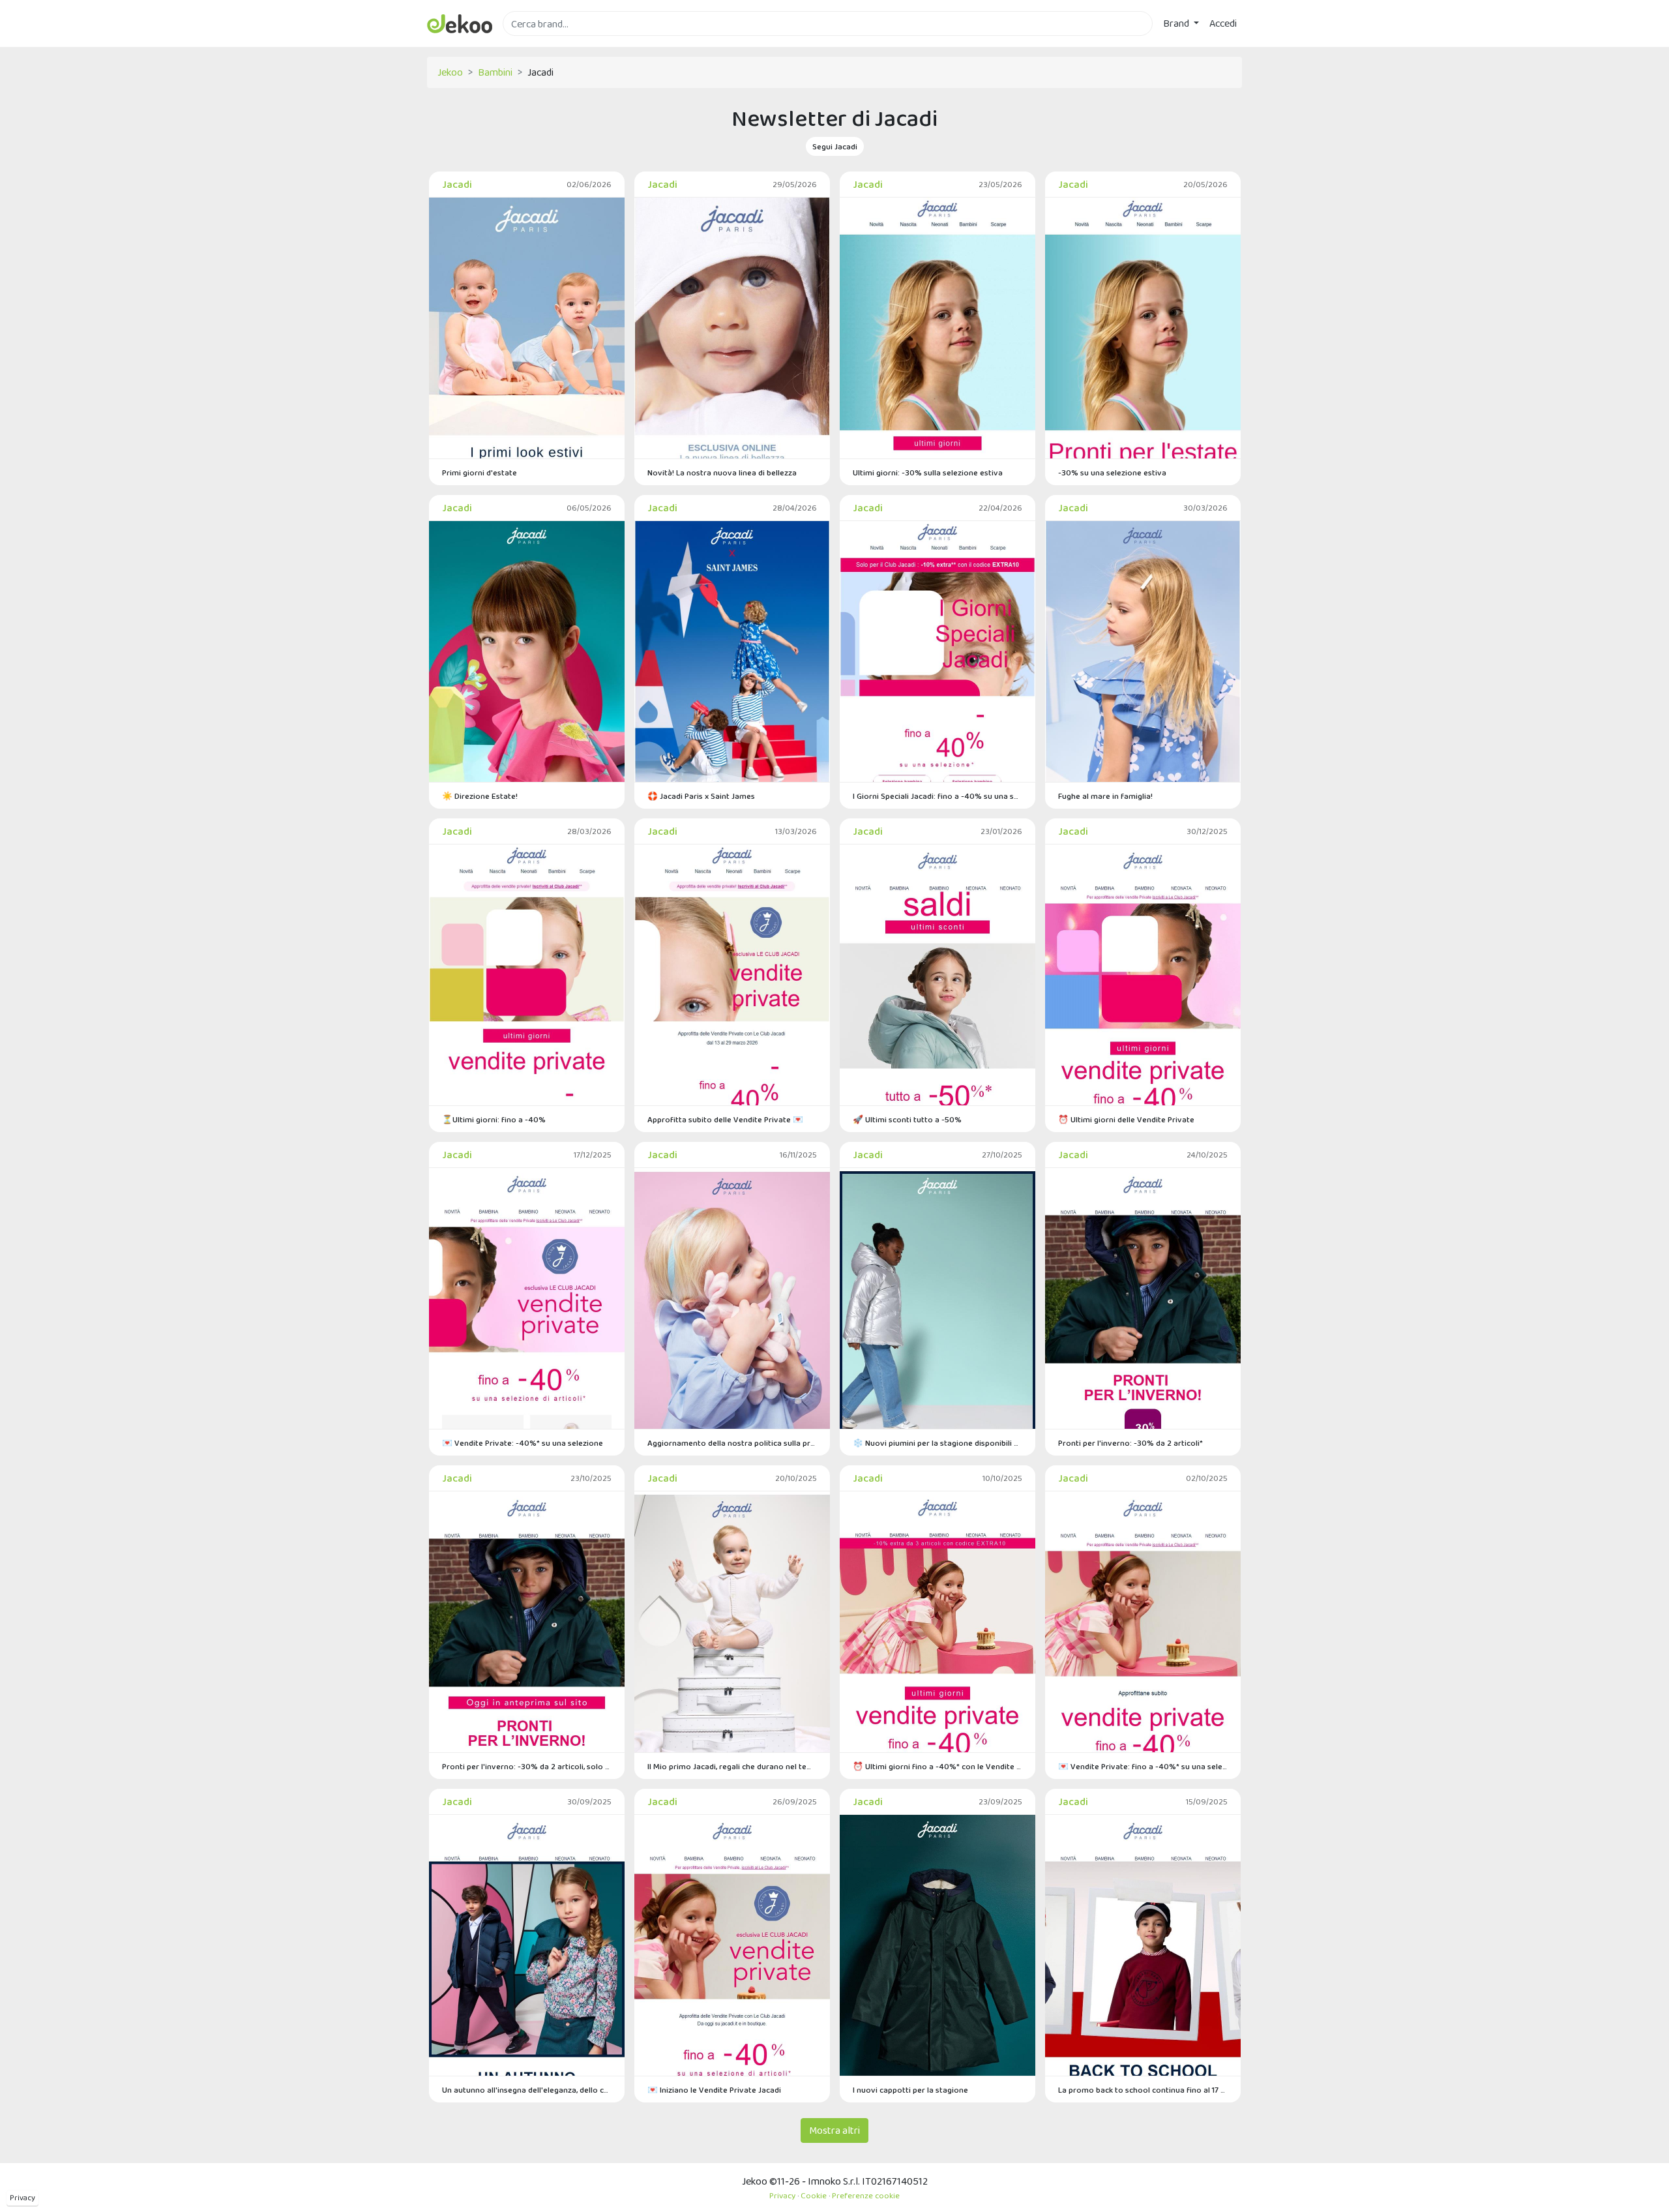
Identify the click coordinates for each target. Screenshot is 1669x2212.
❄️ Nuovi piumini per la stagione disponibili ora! (938, 1443)
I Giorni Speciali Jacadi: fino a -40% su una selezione (938, 796)
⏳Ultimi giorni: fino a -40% (494, 1119)
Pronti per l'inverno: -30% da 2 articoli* (1130, 1443)
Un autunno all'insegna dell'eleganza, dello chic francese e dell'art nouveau (527, 2090)
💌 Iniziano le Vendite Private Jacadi (714, 2090)
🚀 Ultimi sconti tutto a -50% (907, 1119)
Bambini (495, 72)
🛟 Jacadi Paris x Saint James (701, 796)
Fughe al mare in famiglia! (1105, 796)
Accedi (1223, 23)
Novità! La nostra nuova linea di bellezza (722, 472)
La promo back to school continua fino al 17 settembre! (1143, 2090)
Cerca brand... (531, 43)
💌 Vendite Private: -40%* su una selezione (523, 1443)
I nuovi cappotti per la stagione (910, 2090)
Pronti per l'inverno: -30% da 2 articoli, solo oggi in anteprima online (527, 1766)
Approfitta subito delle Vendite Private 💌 (725, 1119)
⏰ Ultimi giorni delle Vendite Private (1126, 1119)
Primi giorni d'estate (480, 472)
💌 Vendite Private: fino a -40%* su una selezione (1143, 1766)
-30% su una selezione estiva (1112, 472)
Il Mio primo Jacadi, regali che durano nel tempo (732, 1766)
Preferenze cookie (866, 2195)
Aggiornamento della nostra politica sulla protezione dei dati (732, 1443)
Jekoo (450, 72)
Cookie (814, 2195)
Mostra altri (834, 2130)
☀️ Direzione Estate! (480, 796)
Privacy (22, 2198)
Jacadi (457, 184)
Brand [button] (1177, 23)
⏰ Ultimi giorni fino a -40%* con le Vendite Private (938, 1766)
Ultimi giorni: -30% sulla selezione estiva (928, 472)
